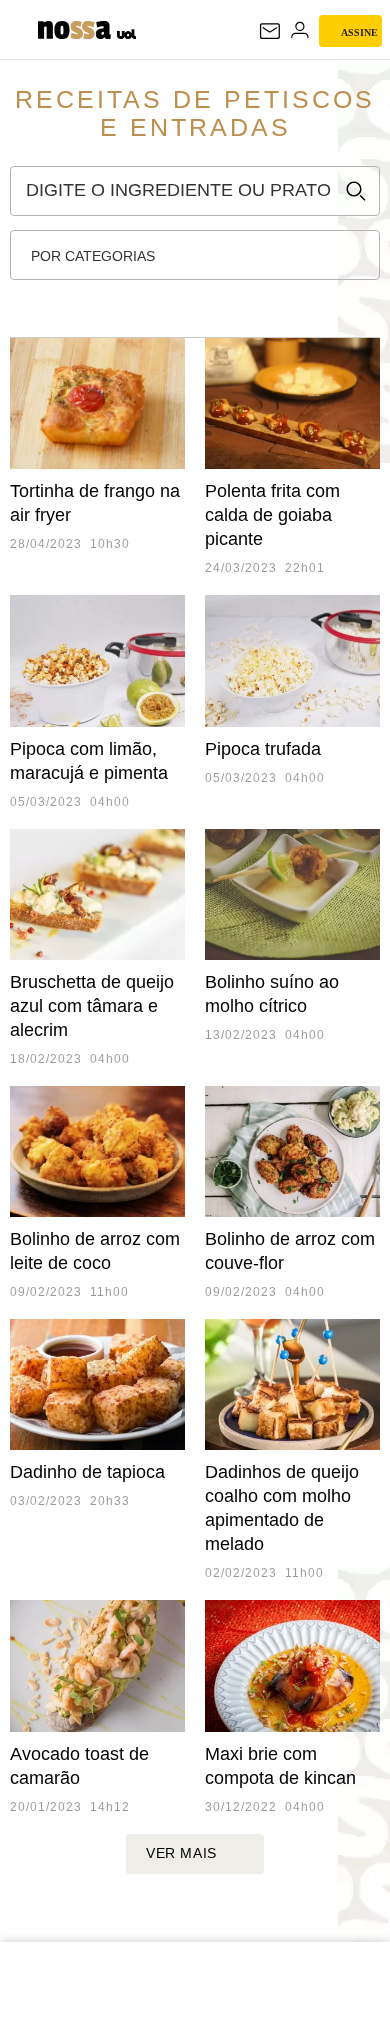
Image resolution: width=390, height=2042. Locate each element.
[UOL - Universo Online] (126, 37)
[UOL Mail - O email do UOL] (270, 31)
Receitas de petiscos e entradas (195, 113)
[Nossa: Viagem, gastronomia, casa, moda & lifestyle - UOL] (74, 27)
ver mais (181, 1853)
